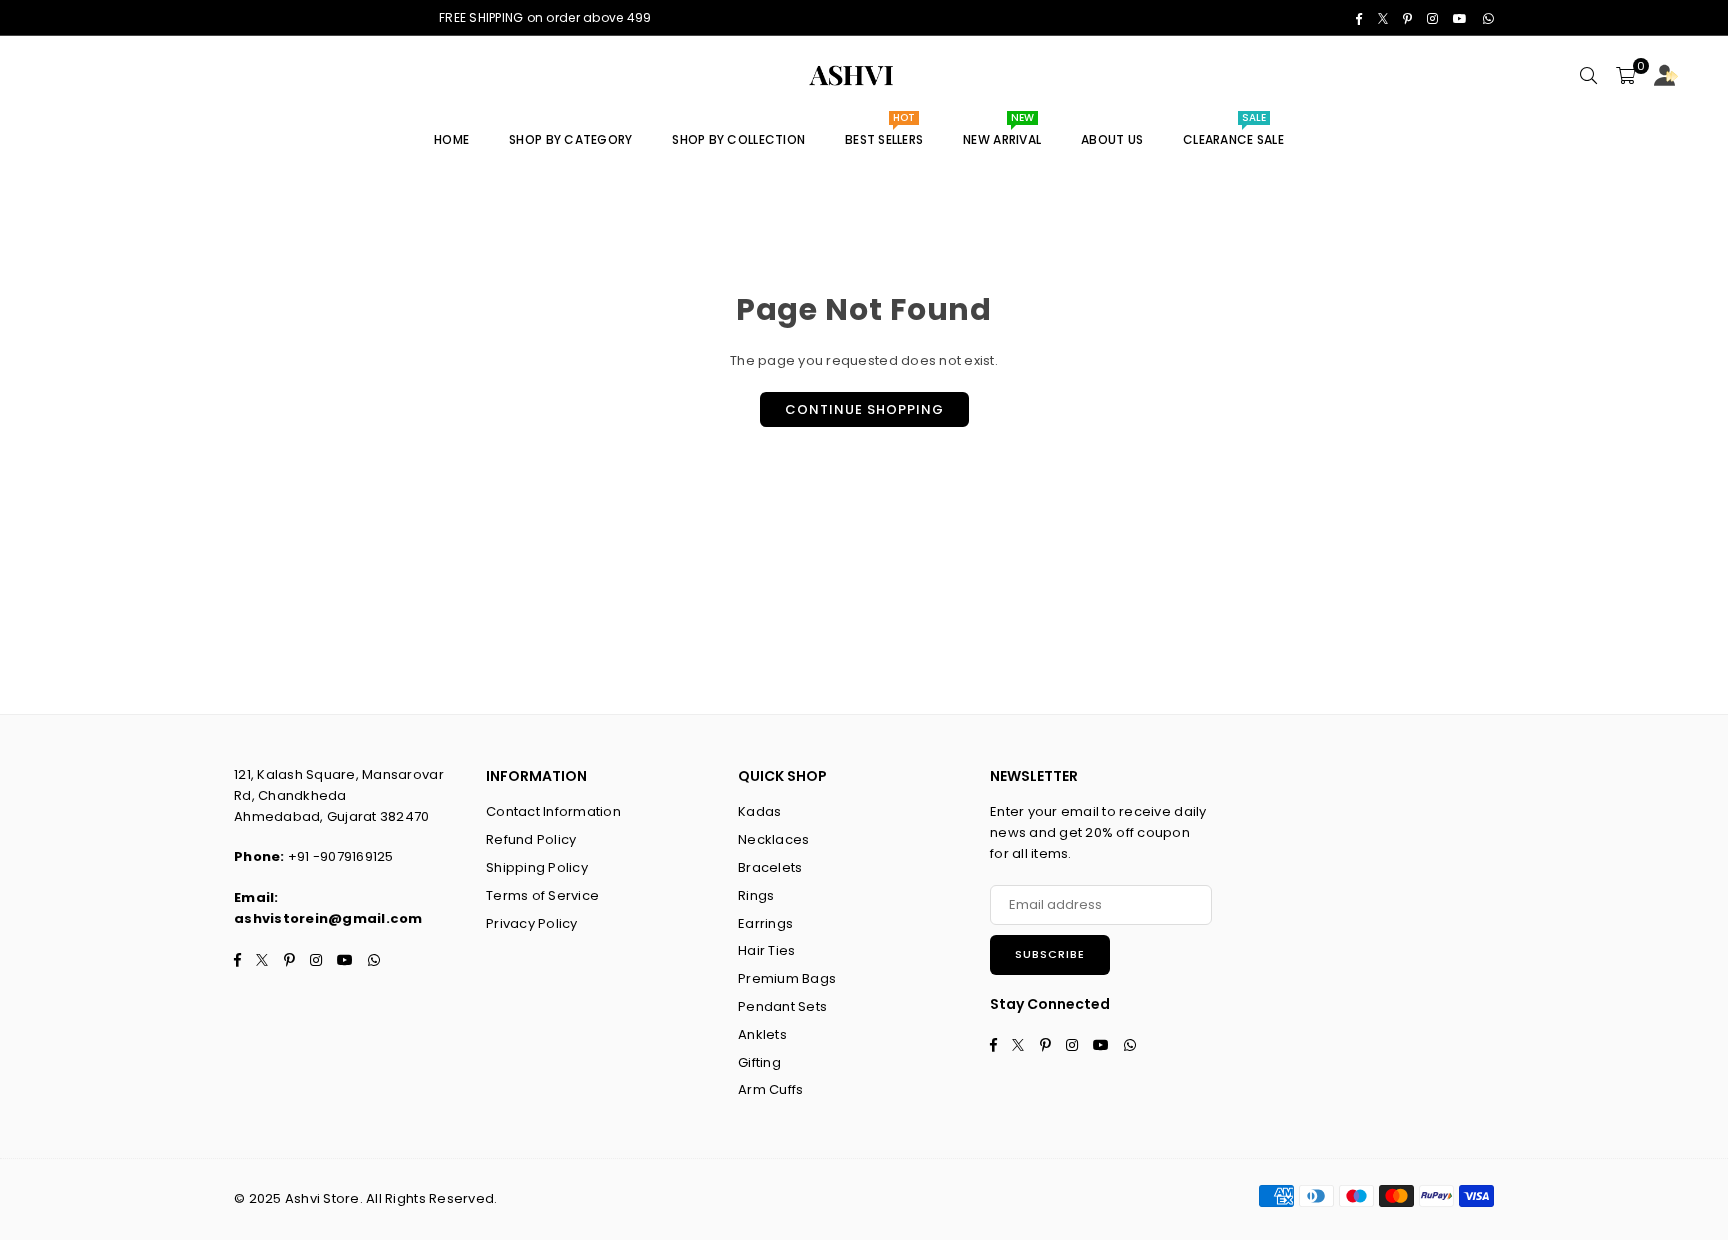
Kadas (759, 811)
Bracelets (770, 867)
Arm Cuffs (770, 1089)
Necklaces (773, 839)
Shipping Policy (537, 867)
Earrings (765, 923)
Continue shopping (864, 409)
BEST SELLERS (884, 132)
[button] (1625, 76)
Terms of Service (542, 895)
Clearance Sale (1233, 132)
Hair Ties (766, 950)
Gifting (759, 1062)
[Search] (1589, 76)
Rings (756, 895)
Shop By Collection (738, 139)
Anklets (762, 1034)
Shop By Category (570, 139)
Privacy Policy (532, 923)
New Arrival (1002, 132)
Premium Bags (787, 978)
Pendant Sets (782, 1006)
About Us (1112, 139)
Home (451, 139)
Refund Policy (531, 839)
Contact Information (553, 811)
